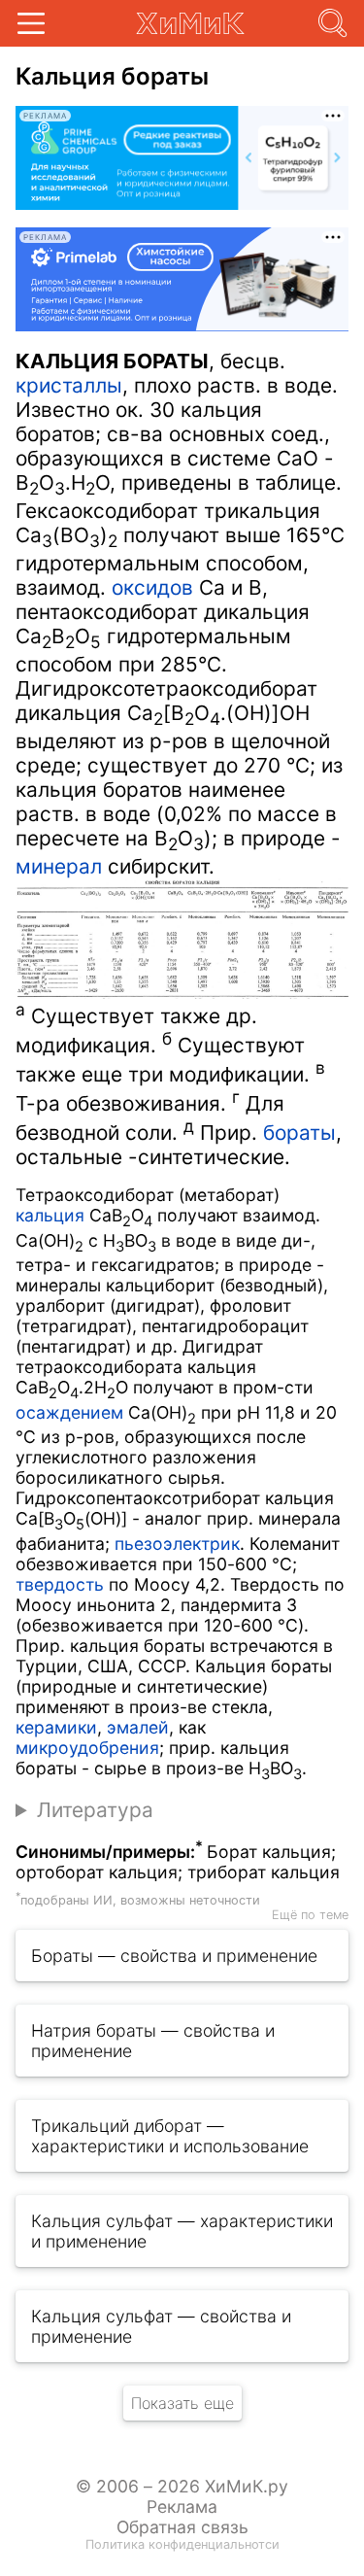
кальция (50, 1215)
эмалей (138, 1727)
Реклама (182, 2507)
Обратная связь (182, 2527)
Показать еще (182, 2403)
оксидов (152, 587)
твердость (60, 1584)
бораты (299, 1133)
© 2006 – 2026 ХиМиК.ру (182, 2486)
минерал (59, 866)
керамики (56, 1727)
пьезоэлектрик (177, 1544)
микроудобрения (87, 1748)
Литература (95, 1810)
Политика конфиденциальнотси (182, 2544)
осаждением (69, 1412)
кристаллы (69, 385)
